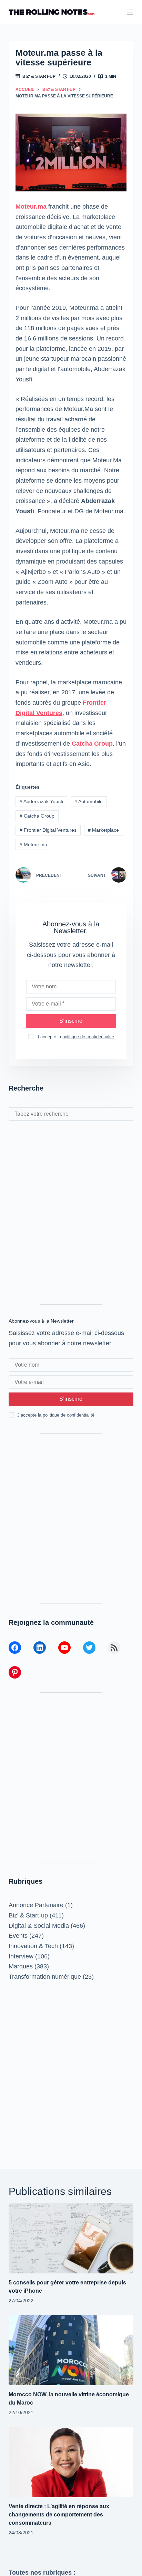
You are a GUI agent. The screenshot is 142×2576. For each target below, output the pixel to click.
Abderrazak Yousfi (41, 801)
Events (18, 1936)
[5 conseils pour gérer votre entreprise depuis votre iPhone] (71, 2238)
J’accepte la (75, 1037)
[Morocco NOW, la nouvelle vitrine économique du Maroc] (71, 2350)
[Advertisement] (71, 1220)
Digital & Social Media (39, 1926)
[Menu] (130, 12)
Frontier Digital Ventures (48, 830)
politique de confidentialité (88, 1037)
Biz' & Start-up (39, 76)
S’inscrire (71, 1021)
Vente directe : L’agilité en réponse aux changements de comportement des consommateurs (59, 2515)
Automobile (89, 801)
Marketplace (103, 830)
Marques (21, 1966)
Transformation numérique (45, 1977)
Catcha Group (92, 744)
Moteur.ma (31, 207)
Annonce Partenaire (36, 1905)
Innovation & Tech (33, 1946)
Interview (21, 1956)
